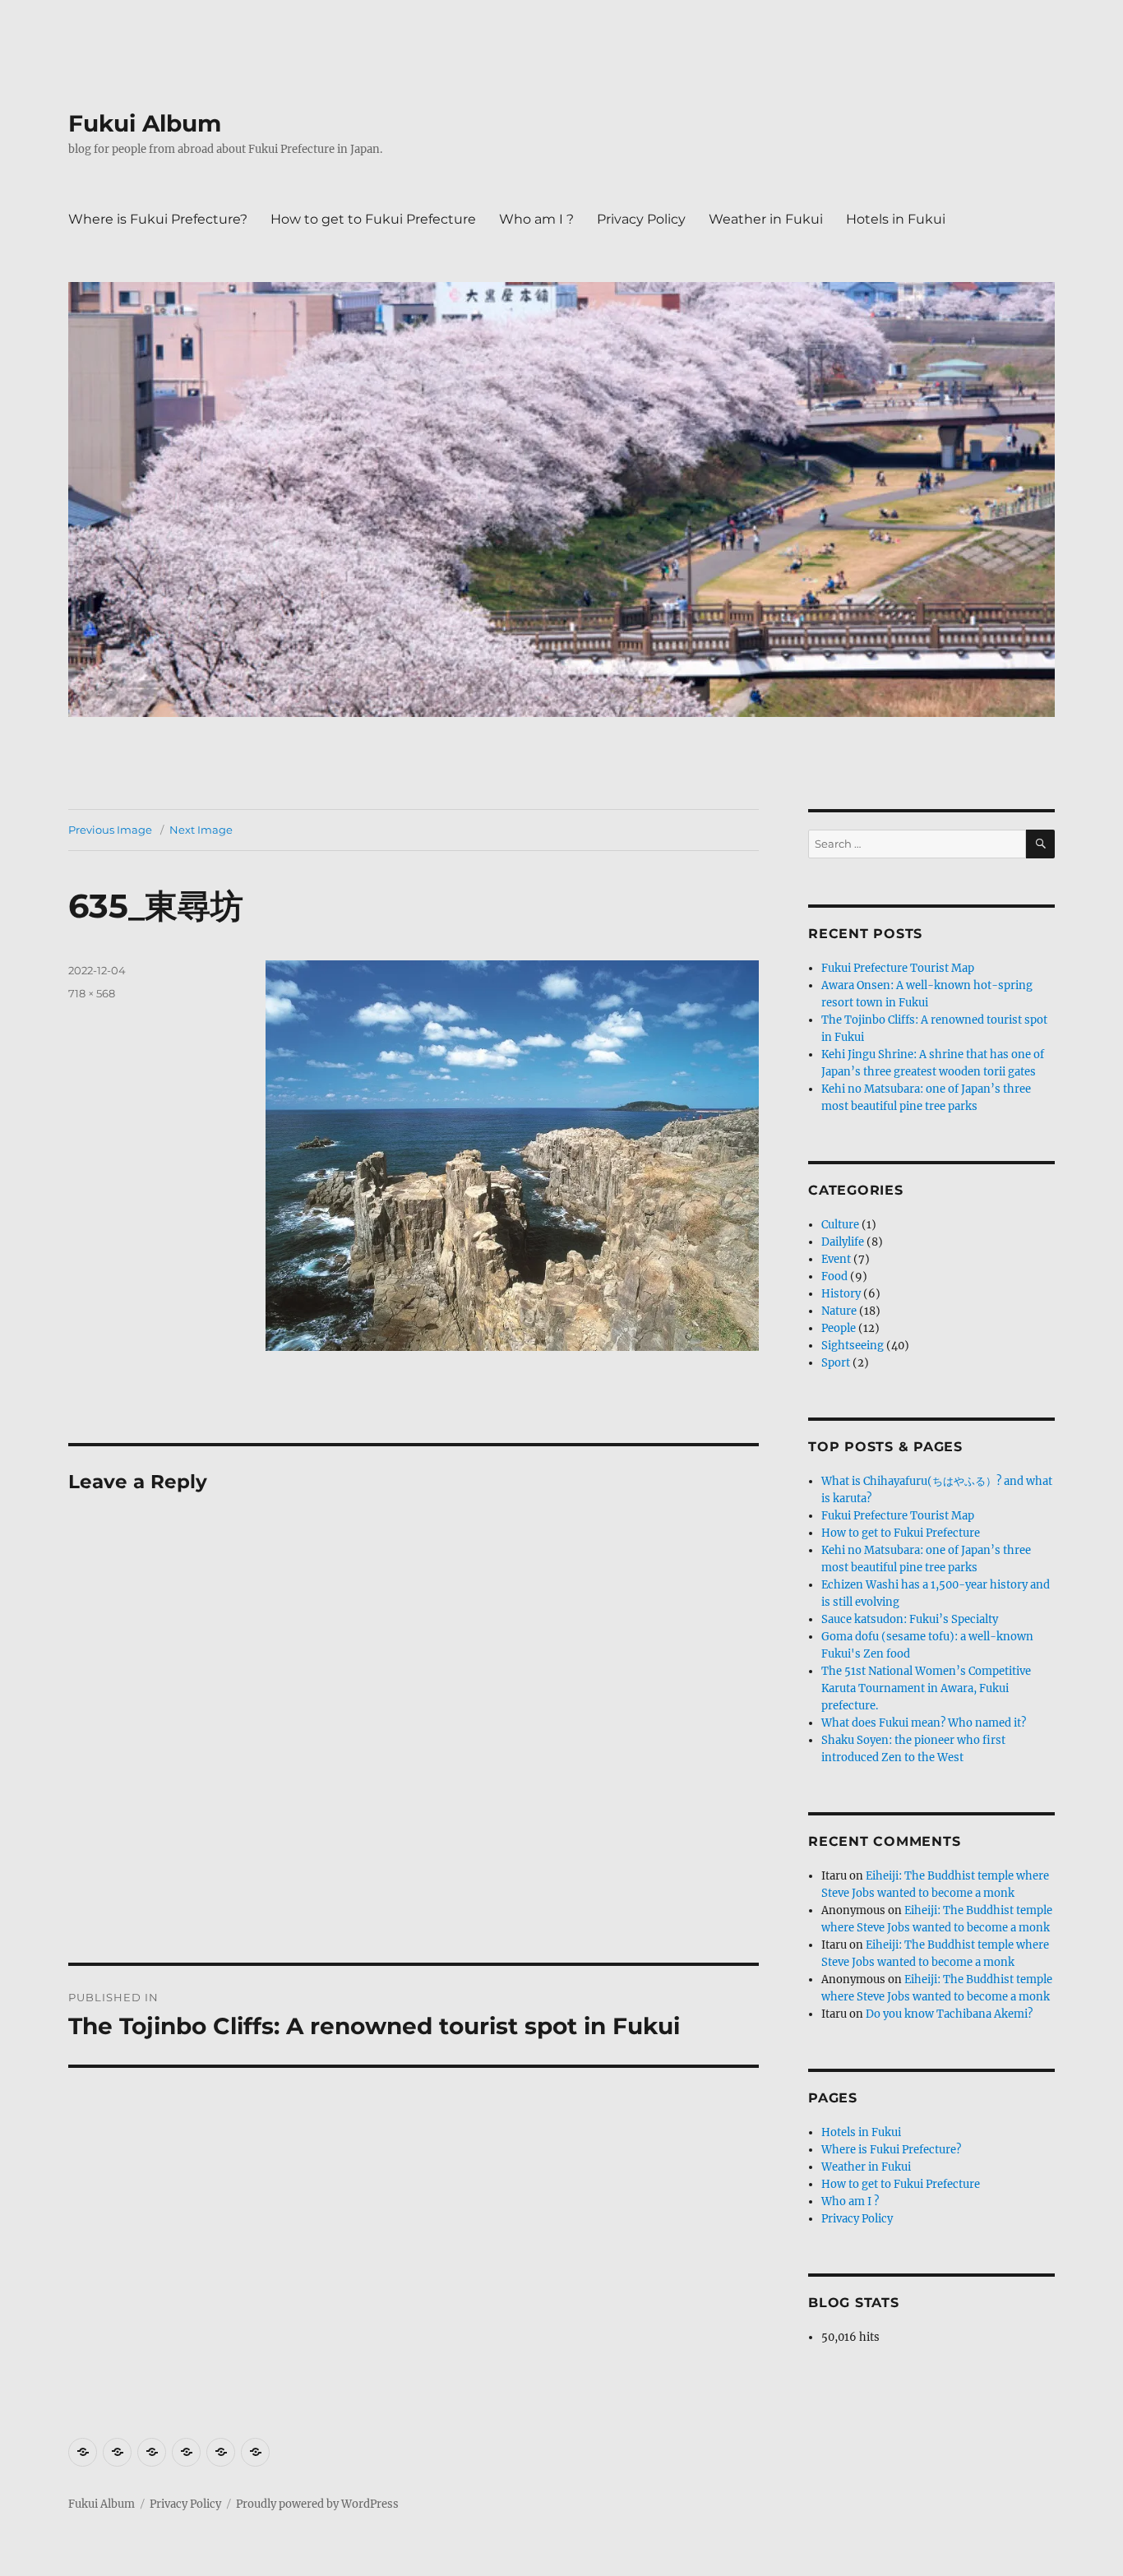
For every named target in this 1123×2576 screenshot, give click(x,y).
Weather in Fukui (766, 219)
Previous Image (110, 830)
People (839, 1328)
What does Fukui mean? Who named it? (924, 1723)
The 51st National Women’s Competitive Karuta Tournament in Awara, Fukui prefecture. (926, 1688)
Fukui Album (145, 123)
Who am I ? (536, 219)
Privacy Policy (641, 219)
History (841, 1294)
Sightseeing (853, 1346)
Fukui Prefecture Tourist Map (898, 968)
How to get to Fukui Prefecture (373, 219)
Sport (836, 1363)
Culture (840, 1225)
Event (836, 1259)
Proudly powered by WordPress (317, 2504)
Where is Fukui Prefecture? (158, 219)
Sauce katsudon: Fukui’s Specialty (910, 1619)
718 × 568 (92, 993)
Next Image (201, 830)
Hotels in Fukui (896, 219)
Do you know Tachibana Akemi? (949, 2014)
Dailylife (843, 1242)
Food (834, 1276)
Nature (839, 1311)
